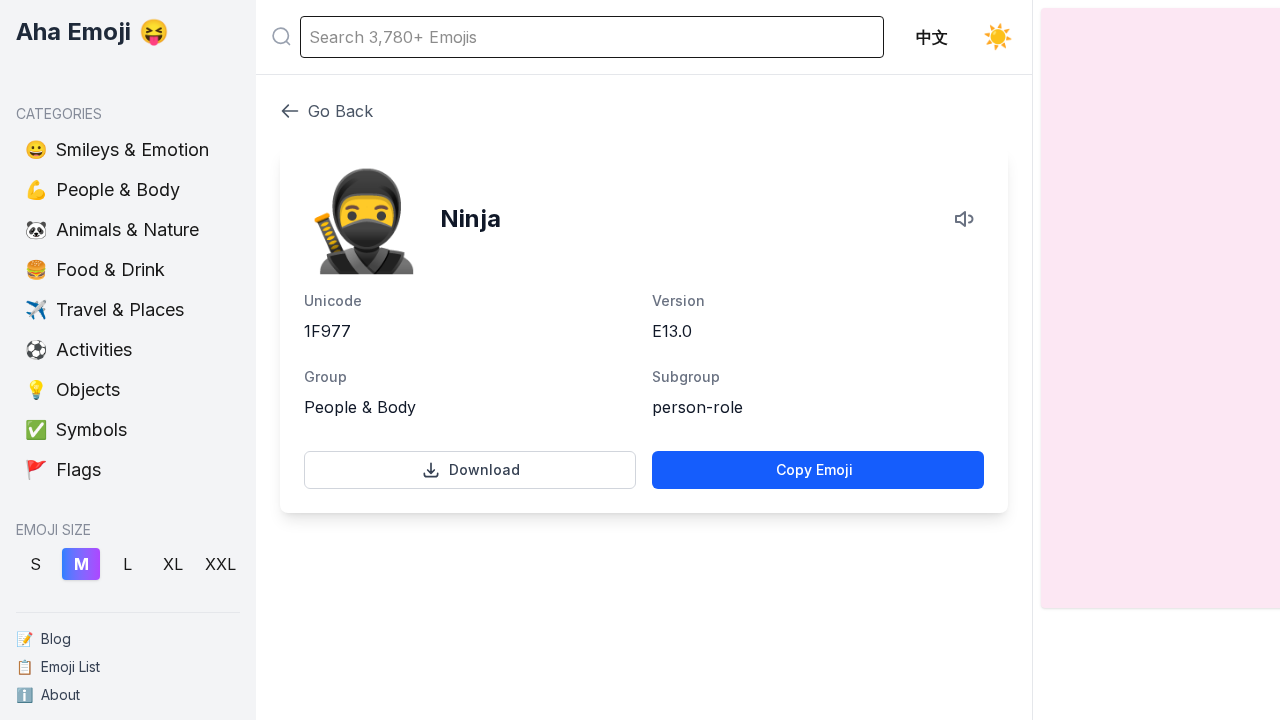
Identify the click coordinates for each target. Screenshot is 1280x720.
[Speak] (966, 219)
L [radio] (127, 564)
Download (484, 469)
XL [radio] (173, 564)
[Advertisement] (644, 606)
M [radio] (81, 564)
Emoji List (58, 666)
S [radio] (35, 564)
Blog (43, 638)
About (48, 694)
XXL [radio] (220, 564)
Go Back (340, 111)
